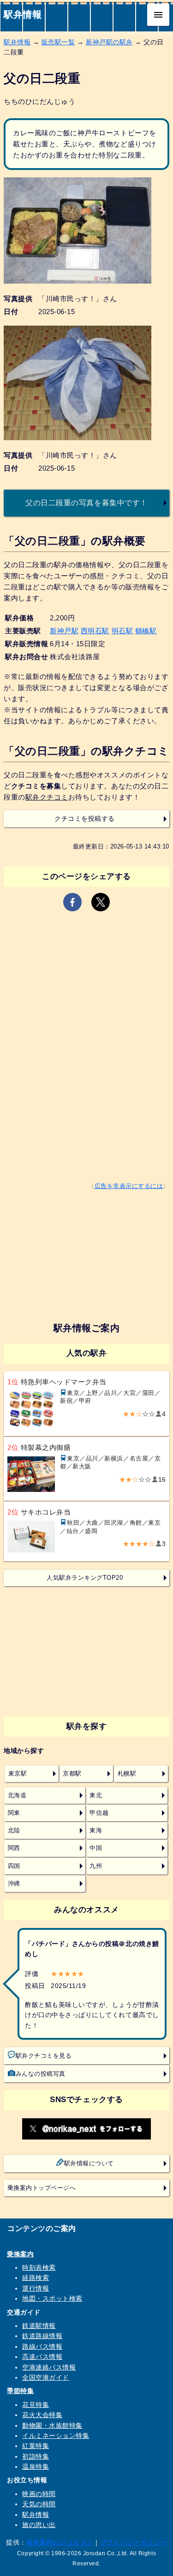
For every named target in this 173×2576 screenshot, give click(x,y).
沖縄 (14, 1884)
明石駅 (122, 631)
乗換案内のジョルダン (60, 2542)
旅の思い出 (39, 2525)
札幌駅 (127, 1774)
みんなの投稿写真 (41, 2074)
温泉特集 (36, 2467)
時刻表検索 (39, 2267)
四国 (14, 1866)
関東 (14, 1813)
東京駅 (18, 1774)
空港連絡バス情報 (49, 2367)
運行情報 (36, 2288)
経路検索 (36, 2278)
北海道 (17, 1795)
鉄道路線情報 (42, 2336)
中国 (96, 1848)
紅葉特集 (36, 2446)
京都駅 (72, 1774)
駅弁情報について (89, 2164)
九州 (96, 1866)
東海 (96, 1830)
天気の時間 (39, 2504)
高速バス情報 (42, 2357)
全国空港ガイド (46, 2377)
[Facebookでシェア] (72, 902)
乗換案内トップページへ (42, 2188)
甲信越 (99, 1813)
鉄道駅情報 (39, 2326)
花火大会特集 (42, 2415)
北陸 (14, 1830)
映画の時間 (39, 2494)
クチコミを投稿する (85, 819)
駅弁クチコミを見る (44, 2056)
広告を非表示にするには (129, 1186)
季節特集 (20, 2391)
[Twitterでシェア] (101, 902)
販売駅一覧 (58, 42)
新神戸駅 (64, 631)
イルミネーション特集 (56, 2436)
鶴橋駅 (146, 631)
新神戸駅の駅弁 (109, 42)
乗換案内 (20, 2254)
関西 (14, 1848)
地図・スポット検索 (52, 2298)
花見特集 (36, 2405)
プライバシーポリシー (134, 2542)
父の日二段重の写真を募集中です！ (86, 503)
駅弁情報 (23, 14)
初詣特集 (36, 2456)
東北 (96, 1795)
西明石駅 (95, 631)
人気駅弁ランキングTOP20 (85, 1578)
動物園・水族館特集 (52, 2425)
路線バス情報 (42, 2346)
